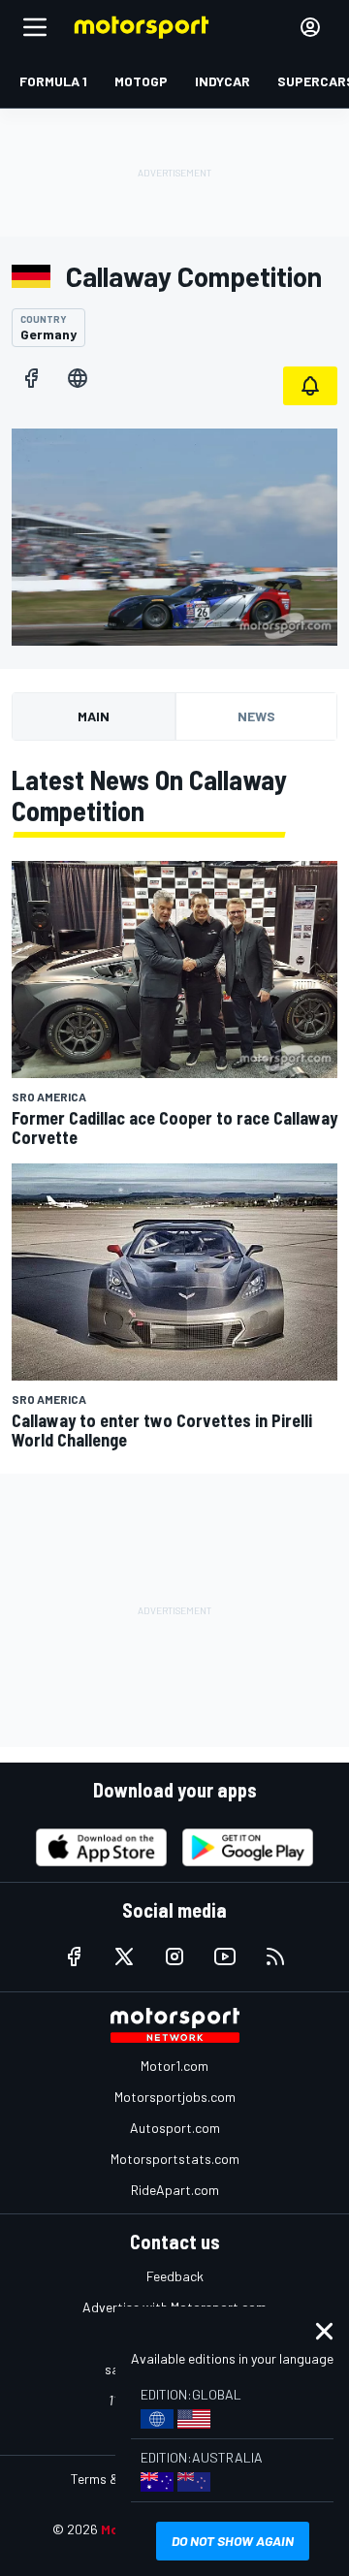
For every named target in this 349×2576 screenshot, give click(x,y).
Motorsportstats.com (175, 2159)
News (256, 716)
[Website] (78, 378)
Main (94, 716)
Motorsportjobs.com (175, 2097)
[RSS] (275, 1956)
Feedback (175, 2276)
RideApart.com (175, 2190)
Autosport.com (175, 2128)
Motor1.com (174, 2066)
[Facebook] (31, 378)
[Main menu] (35, 27)
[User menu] (310, 27)
